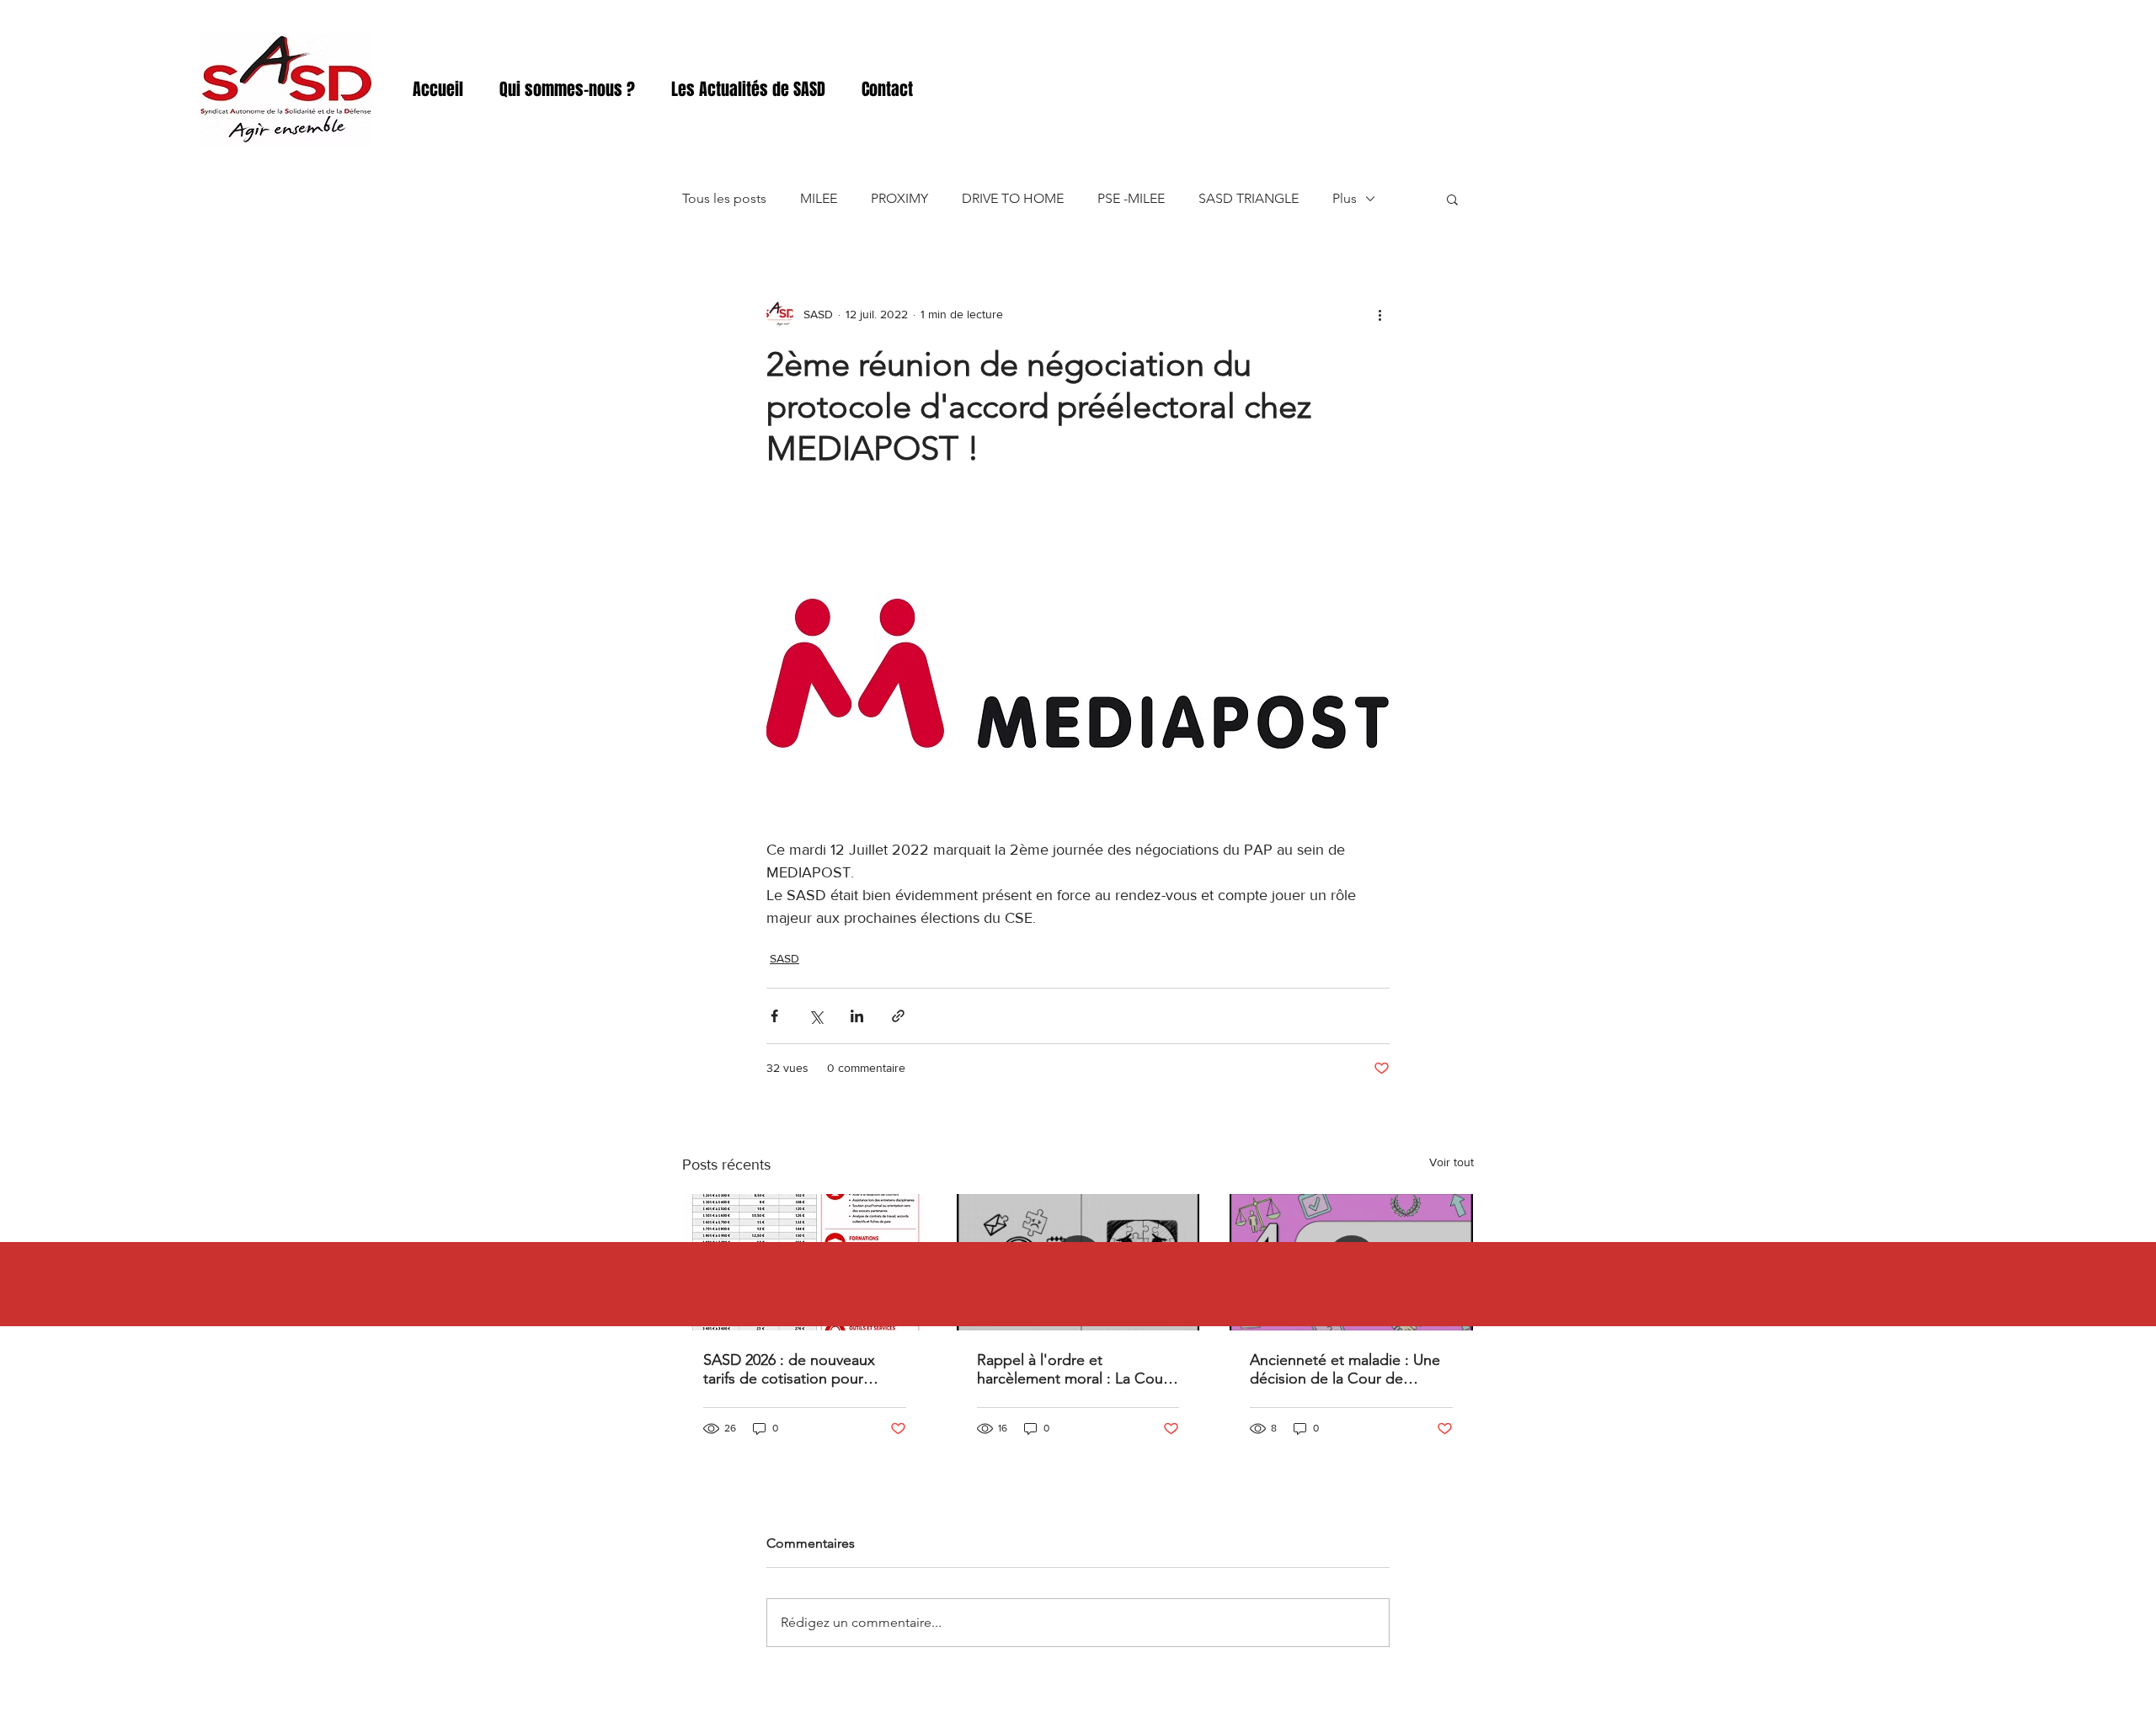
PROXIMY (899, 198)
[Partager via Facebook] (774, 1016)
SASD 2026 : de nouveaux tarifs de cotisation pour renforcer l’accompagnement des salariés (801, 1369)
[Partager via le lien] (898, 1016)
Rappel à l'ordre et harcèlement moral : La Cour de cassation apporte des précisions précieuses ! (1073, 1369)
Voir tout (1452, 1162)
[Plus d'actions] (1380, 314)
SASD (784, 958)
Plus (1345, 198)
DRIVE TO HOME (1013, 198)
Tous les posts (724, 198)
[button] (1452, 199)
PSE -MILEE (1131, 198)
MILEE (819, 198)
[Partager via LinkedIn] (857, 1016)
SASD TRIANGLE (1249, 198)
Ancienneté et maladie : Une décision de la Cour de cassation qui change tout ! (1345, 1369)
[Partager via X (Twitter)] (816, 1016)
